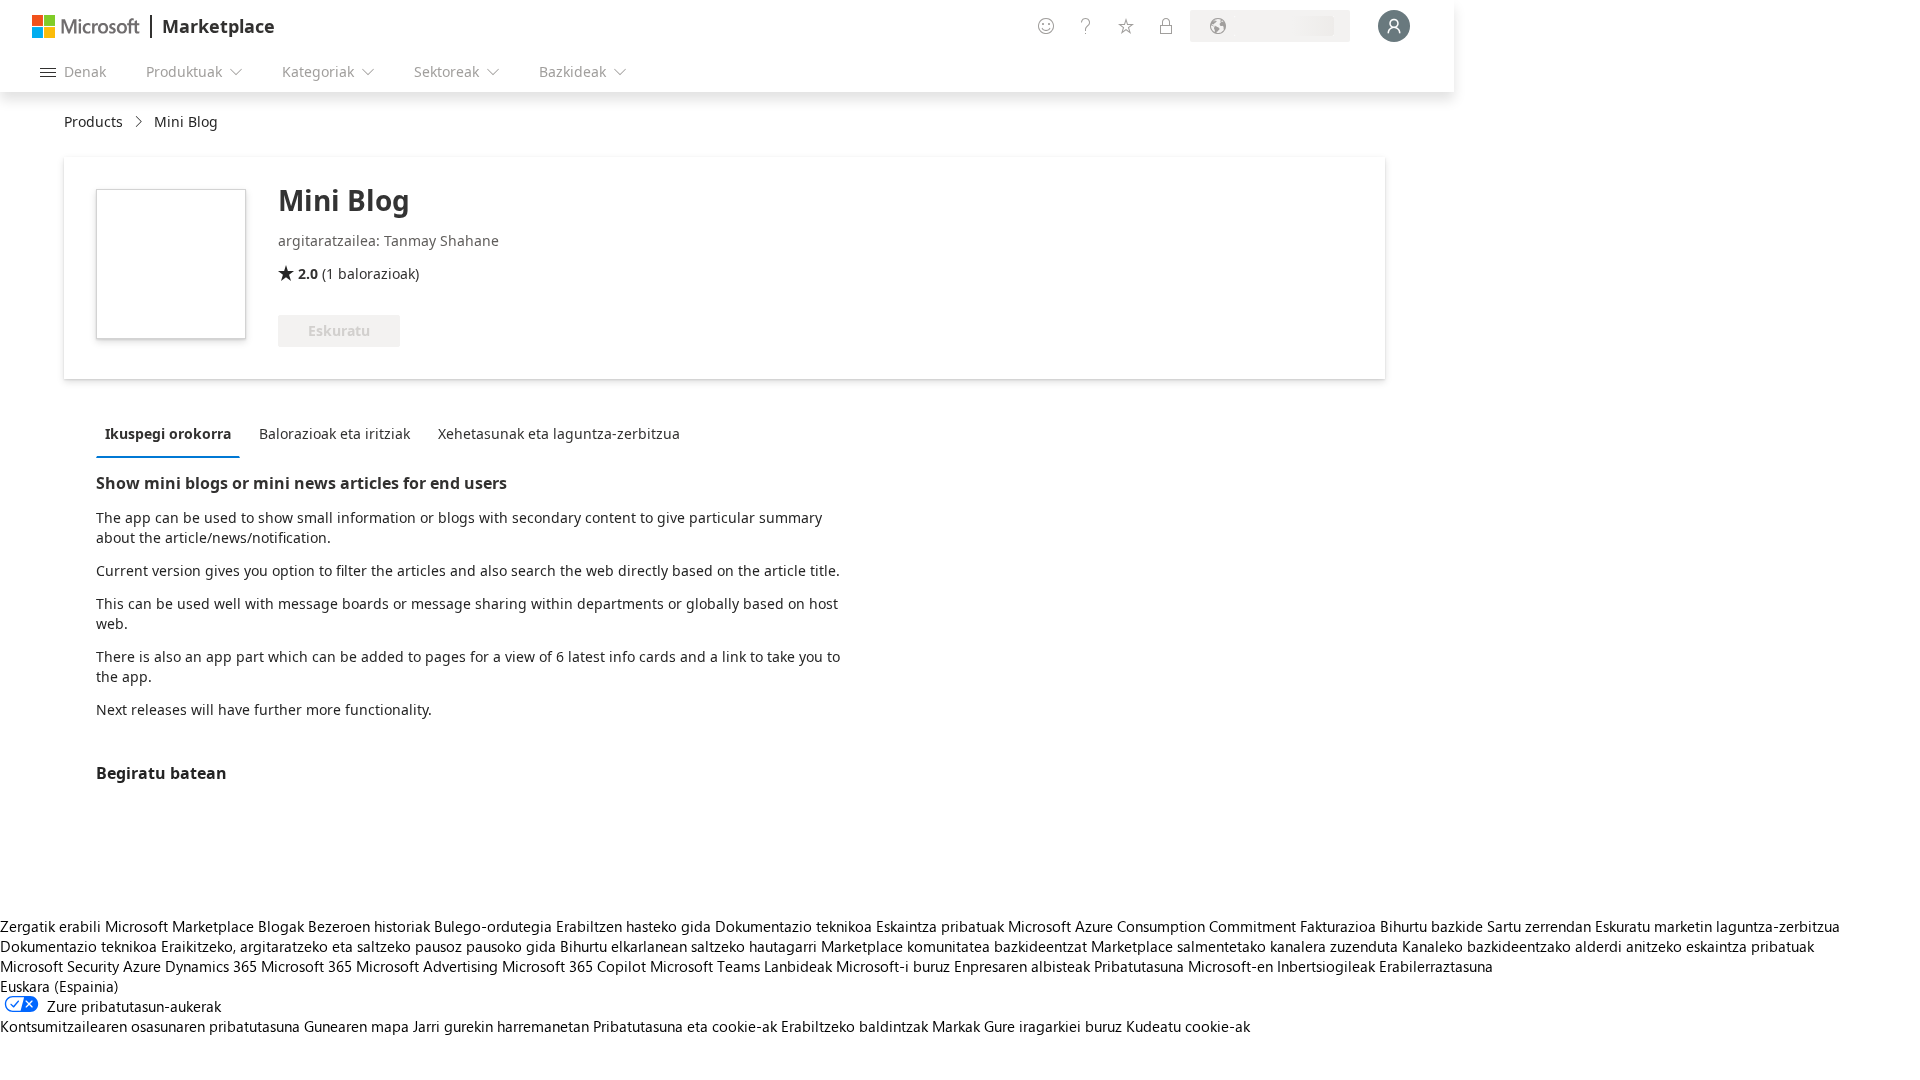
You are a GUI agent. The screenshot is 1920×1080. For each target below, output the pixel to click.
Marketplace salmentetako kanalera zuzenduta (1244, 946)
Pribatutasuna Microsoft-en (1183, 966)
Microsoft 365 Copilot (574, 966)
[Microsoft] (86, 26)
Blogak (281, 926)
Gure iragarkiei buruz (1053, 1026)
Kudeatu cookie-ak (1188, 1026)
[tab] (173, 433)
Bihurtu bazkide (1431, 926)
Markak (956, 1026)
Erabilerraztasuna (1436, 966)
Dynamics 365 (211, 966)
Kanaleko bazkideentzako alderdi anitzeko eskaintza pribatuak (1608, 946)
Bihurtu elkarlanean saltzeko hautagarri (688, 946)
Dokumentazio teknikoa (793, 926)
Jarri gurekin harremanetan (501, 1026)
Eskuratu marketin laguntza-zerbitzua (1717, 926)
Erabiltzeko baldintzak (854, 1026)
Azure (142, 966)
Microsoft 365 (306, 966)
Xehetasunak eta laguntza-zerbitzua (559, 433)
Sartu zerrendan (1539, 926)
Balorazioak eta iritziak (334, 433)
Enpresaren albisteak (1022, 966)
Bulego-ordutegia (493, 926)
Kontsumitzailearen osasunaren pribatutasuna (150, 1026)
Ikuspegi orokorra (168, 433)
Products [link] (93, 121)
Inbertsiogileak (1326, 966)
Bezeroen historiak (369, 926)
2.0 (308, 273)
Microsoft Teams (705, 966)
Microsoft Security (59, 966)
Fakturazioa (1338, 926)
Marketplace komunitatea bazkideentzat (954, 946)
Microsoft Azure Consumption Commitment (1154, 926)
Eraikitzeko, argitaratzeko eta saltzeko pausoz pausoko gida (358, 946)
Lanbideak (798, 966)
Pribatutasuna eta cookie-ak (685, 1026)
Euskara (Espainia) (59, 986)
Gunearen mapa (356, 1026)
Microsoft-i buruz (893, 966)
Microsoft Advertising (427, 966)
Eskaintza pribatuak (940, 926)
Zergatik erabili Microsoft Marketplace (127, 926)
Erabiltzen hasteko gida (633, 926)
